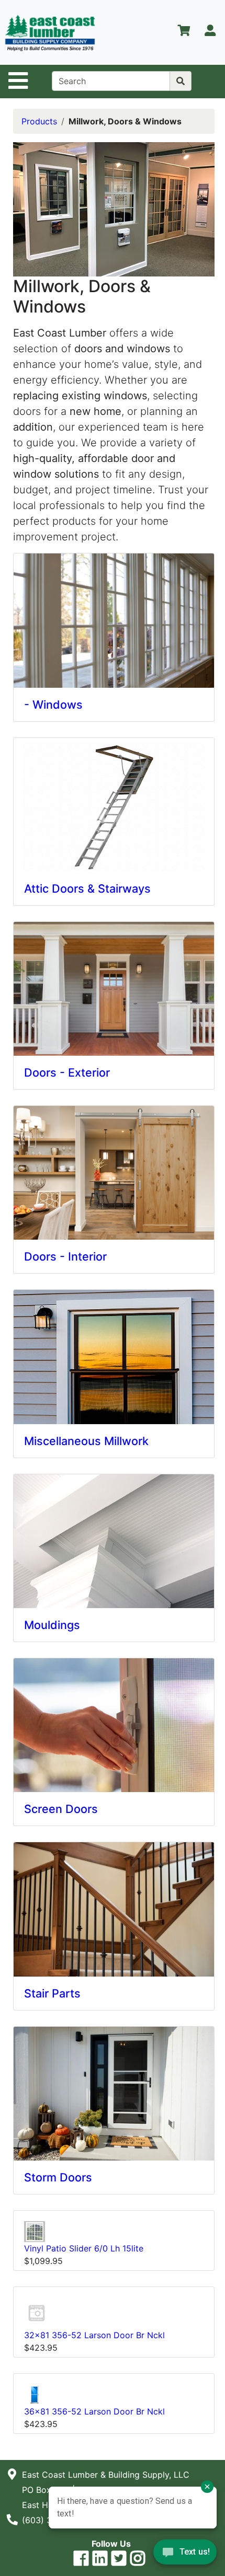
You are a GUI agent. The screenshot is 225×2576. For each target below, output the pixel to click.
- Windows (53, 704)
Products (39, 121)
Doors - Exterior (67, 1072)
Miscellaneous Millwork (86, 1441)
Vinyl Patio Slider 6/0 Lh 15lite (84, 2248)
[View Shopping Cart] (184, 32)
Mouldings (52, 1625)
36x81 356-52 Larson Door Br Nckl (94, 2411)
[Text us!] (185, 2555)
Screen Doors (61, 1809)
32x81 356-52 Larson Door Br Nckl (94, 2335)
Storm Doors (58, 2177)
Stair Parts (52, 1993)
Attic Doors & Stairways (87, 888)
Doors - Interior (65, 1256)
